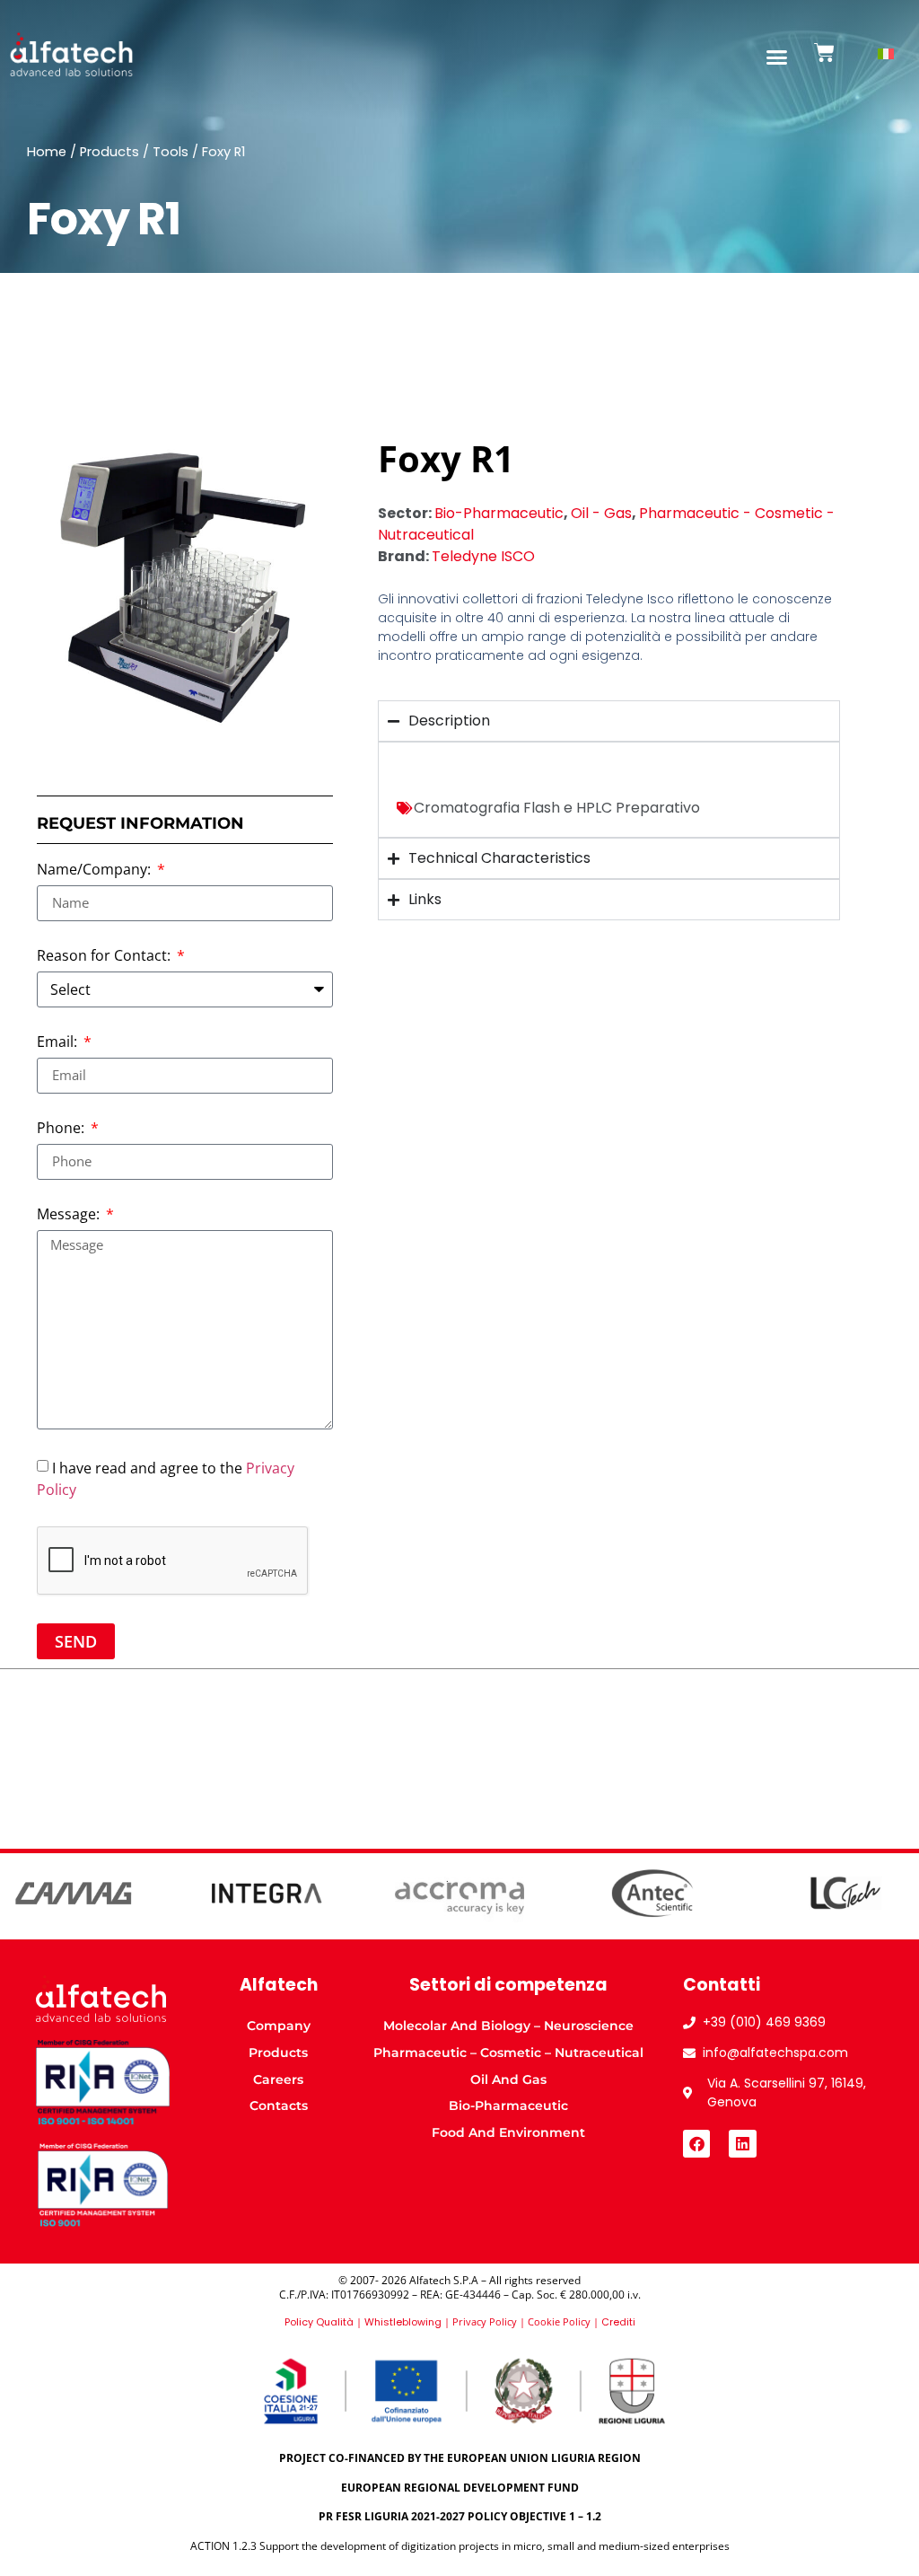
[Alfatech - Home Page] (71, 55)
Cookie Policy (559, 2321)
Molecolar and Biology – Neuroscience (508, 2026)
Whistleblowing (403, 2322)
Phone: (62, 1129)
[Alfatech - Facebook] (697, 2144)
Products (109, 152)
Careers (278, 2079)
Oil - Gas (601, 513)
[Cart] (824, 53)
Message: (70, 1215)
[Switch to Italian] (886, 54)
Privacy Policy (485, 2321)
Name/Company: (96, 870)
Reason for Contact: (105, 957)
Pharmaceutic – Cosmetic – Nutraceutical (508, 2053)
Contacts (279, 2106)
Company (279, 2026)
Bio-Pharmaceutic (499, 513)
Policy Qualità (319, 2322)
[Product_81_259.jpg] (185, 585)
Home (47, 152)
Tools (171, 152)
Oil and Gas (508, 2079)
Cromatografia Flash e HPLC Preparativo (557, 808)
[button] (777, 57)
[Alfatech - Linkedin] (743, 2144)
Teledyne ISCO (483, 556)
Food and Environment (508, 2132)
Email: (59, 1043)
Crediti (618, 2322)
